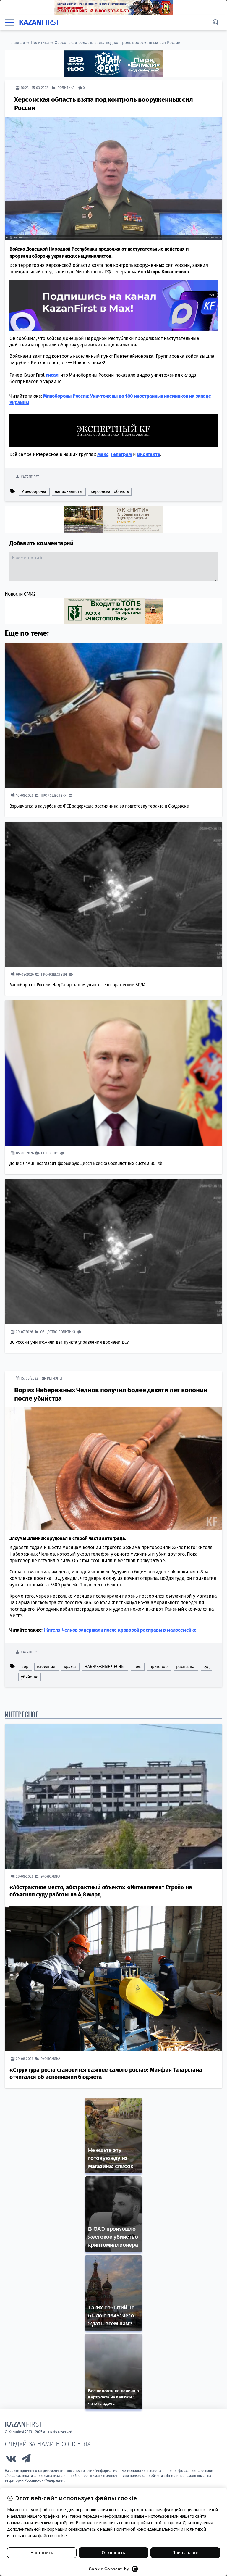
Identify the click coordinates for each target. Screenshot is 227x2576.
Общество (50, 1153)
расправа (185, 1666)
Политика (40, 43)
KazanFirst (30, 476)
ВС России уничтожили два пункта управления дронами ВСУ (69, 1342)
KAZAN (39, 22)
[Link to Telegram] (26, 2460)
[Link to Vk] (11, 2460)
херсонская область (110, 491)
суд (206, 1666)
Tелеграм (121, 454)
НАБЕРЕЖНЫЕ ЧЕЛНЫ (104, 1666)
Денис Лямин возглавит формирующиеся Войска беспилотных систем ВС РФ (86, 1163)
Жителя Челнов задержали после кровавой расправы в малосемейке (120, 1630)
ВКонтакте (148, 454)
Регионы (55, 1378)
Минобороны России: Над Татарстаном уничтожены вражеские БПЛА (77, 984)
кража (70, 1666)
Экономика (51, 1876)
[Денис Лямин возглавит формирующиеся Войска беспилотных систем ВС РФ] (113, 1073)
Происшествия (54, 795)
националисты (68, 491)
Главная (17, 43)
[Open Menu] (9, 22)
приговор (158, 1666)
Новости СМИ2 (20, 594)
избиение (46, 1666)
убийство (30, 1677)
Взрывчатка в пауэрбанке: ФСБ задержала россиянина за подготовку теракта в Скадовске (99, 806)
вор (25, 1666)
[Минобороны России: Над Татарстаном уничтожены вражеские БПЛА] (113, 894)
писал (52, 375)
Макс (103, 454)
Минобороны (34, 491)
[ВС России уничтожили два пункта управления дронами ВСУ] (113, 1251)
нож (137, 1666)
